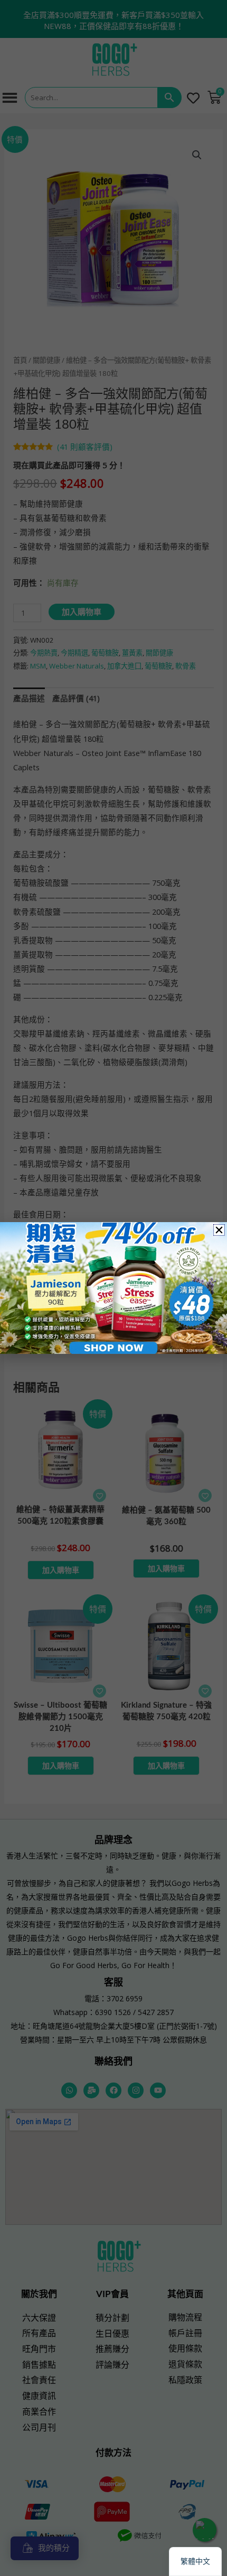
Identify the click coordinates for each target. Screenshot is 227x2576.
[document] (113, 1288)
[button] (219, 1230)
